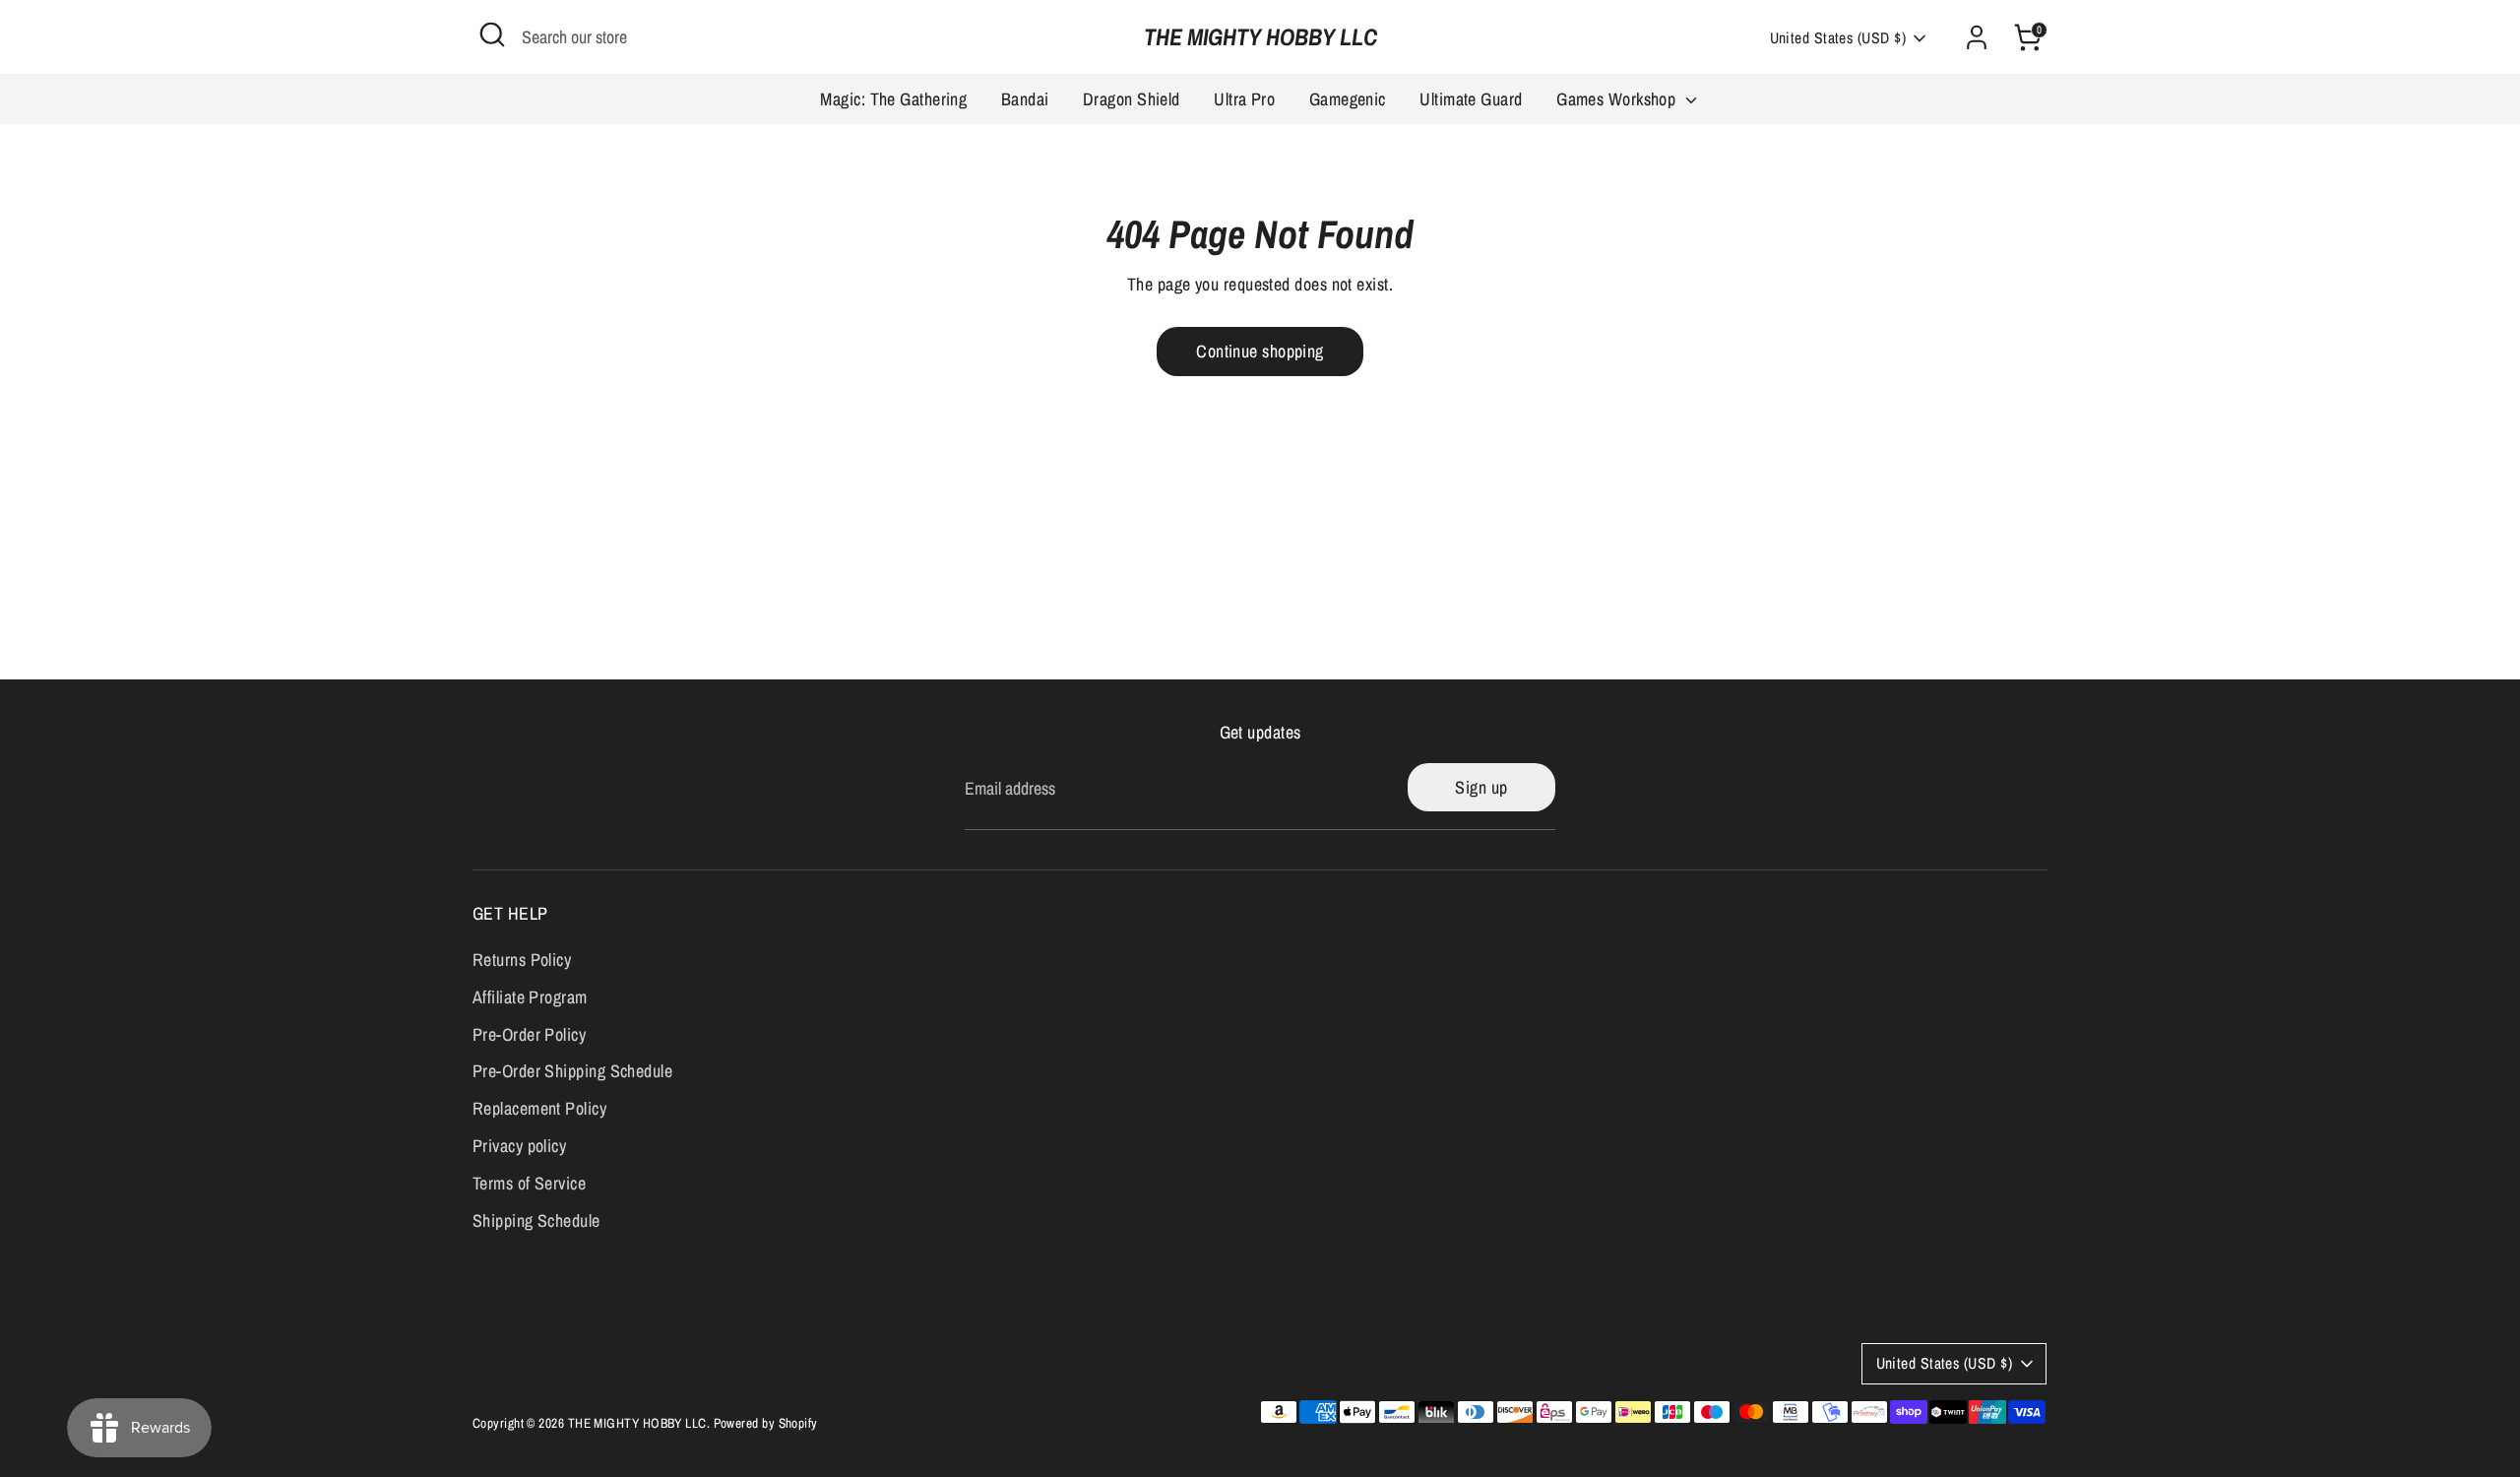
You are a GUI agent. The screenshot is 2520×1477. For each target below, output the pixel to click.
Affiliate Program (530, 997)
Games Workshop (1618, 99)
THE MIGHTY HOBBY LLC (1260, 37)
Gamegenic (1348, 99)
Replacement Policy (539, 1108)
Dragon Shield (1132, 99)
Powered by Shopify (766, 1423)
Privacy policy (519, 1146)
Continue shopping (1260, 351)
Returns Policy (522, 960)
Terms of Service (529, 1183)
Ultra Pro (1244, 99)
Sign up (1481, 787)
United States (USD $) (1838, 38)
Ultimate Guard (1471, 99)
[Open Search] (492, 34)
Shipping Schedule (536, 1220)
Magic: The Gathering (893, 99)
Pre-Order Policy (529, 1034)
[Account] (1977, 37)
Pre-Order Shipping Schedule (572, 1071)
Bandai (1025, 99)
